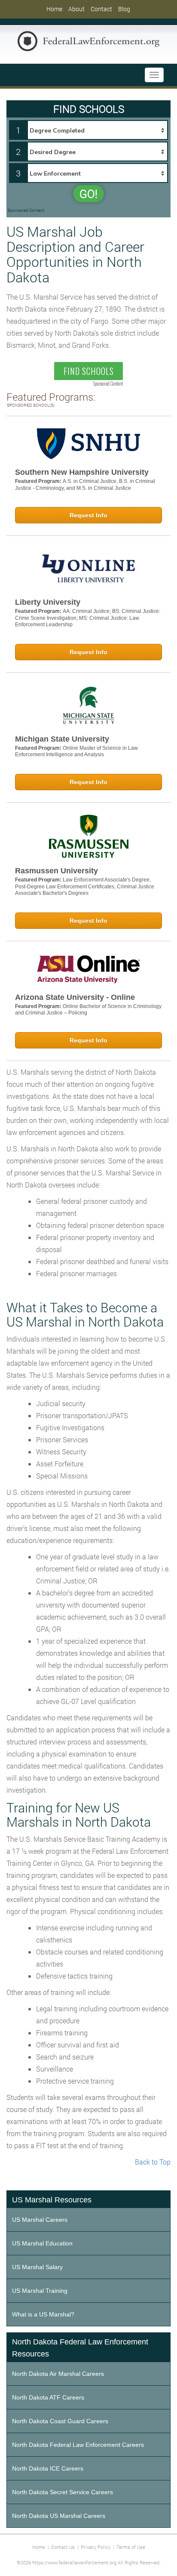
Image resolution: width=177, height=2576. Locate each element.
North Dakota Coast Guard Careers (60, 2421)
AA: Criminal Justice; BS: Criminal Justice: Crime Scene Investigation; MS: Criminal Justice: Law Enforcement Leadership (88, 618)
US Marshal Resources (52, 2200)
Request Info (88, 515)
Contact (101, 9)
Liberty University (48, 602)
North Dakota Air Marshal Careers (58, 2374)
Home (54, 9)
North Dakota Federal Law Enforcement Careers (78, 2445)
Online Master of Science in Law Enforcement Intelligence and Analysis (76, 751)
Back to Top (153, 2162)
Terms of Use (131, 2547)
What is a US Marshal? (43, 2314)
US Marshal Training (40, 2291)
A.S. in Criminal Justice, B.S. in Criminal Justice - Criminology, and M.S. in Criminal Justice (85, 485)
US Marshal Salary (37, 2267)
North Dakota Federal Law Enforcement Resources (80, 2348)
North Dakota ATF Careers (48, 2397)
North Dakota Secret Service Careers (63, 2492)
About (76, 9)
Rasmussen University (56, 871)
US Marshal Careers (40, 2220)
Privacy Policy (96, 2547)
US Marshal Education (42, 2243)
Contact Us (63, 2547)
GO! (88, 194)
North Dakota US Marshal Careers (59, 2516)
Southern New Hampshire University (82, 472)
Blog (124, 9)
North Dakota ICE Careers (48, 2468)
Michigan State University (62, 739)
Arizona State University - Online (75, 997)
